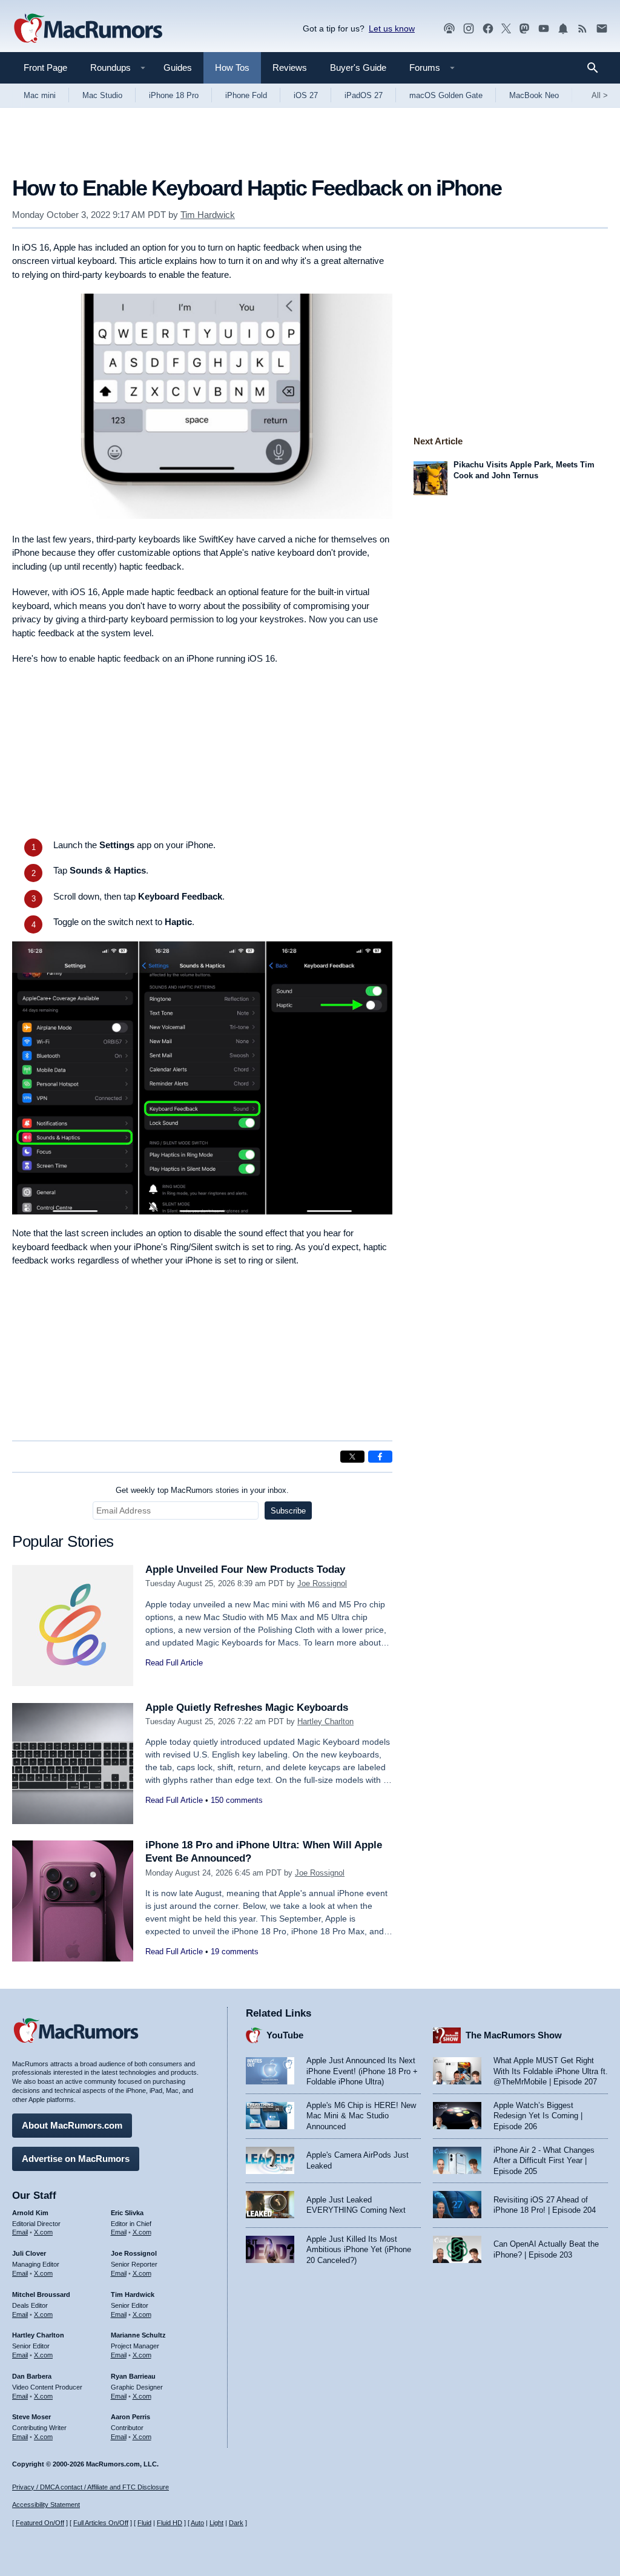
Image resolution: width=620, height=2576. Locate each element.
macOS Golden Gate (446, 95)
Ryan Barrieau (133, 2376)
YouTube (285, 2035)
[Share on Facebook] (380, 1457)
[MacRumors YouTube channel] (544, 29)
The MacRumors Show (514, 2035)
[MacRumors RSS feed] (582, 29)
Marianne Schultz (138, 2335)
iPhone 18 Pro (174, 95)
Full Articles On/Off (101, 2523)
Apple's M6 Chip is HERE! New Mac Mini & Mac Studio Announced (361, 2116)
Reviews (290, 68)
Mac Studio (102, 95)
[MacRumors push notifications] (563, 29)
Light (216, 2523)
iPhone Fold (246, 95)
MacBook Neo (534, 95)
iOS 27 (306, 95)
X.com (43, 2232)
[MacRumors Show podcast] (449, 29)
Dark (236, 2523)
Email (20, 2232)
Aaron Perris (130, 2417)
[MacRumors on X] (506, 29)
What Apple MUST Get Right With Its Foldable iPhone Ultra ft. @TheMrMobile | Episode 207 (551, 2071)
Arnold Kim (30, 2213)
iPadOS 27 (364, 95)
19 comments (235, 1952)
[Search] (597, 68)
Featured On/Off (40, 2523)
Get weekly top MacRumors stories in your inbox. (202, 1490)
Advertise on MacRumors (76, 2159)
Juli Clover (29, 2253)
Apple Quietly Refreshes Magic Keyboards (247, 1708)
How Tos (232, 68)
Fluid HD (170, 2523)
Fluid (144, 2523)
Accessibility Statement (46, 2505)
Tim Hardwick (208, 215)
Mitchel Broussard (41, 2294)
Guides (178, 68)
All (600, 95)
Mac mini (40, 95)
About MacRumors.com (72, 2125)
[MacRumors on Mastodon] (524, 29)
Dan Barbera (32, 2376)
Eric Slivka (127, 2213)
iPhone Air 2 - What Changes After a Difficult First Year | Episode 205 (544, 2161)
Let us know (392, 28)
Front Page (45, 68)
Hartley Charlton (325, 1721)
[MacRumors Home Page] (88, 29)
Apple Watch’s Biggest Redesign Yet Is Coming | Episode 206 (538, 2116)
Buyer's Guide (358, 68)
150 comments (237, 1800)
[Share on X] (352, 1457)
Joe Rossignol (322, 1583)
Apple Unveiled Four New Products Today (245, 1570)
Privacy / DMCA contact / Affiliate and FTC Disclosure (91, 2487)
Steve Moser (31, 2417)
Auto (197, 2523)
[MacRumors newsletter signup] (602, 29)
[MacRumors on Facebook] (488, 29)
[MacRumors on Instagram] (469, 29)
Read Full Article (174, 1663)
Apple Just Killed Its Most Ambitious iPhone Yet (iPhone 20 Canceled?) (359, 2250)
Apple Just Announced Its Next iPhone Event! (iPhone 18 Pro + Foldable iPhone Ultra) (362, 2071)
